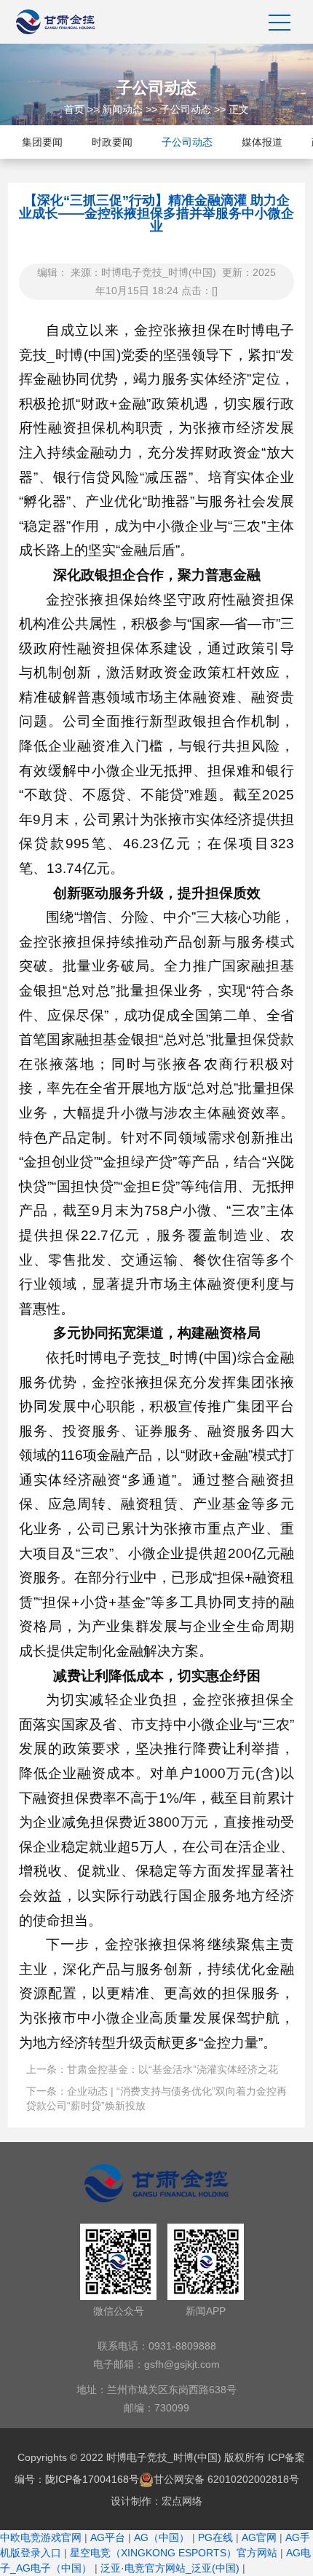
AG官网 (259, 2537)
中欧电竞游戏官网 (41, 2537)
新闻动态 (122, 109)
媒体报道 (262, 142)
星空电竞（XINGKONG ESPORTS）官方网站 (174, 2553)
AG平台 (108, 2537)
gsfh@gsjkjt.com (182, 2364)
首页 (74, 109)
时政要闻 (112, 142)
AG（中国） (162, 2537)
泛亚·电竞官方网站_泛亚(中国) (170, 2568)
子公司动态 (186, 109)
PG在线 (215, 2537)
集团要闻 (42, 142)
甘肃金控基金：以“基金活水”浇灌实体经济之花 (173, 2069)
